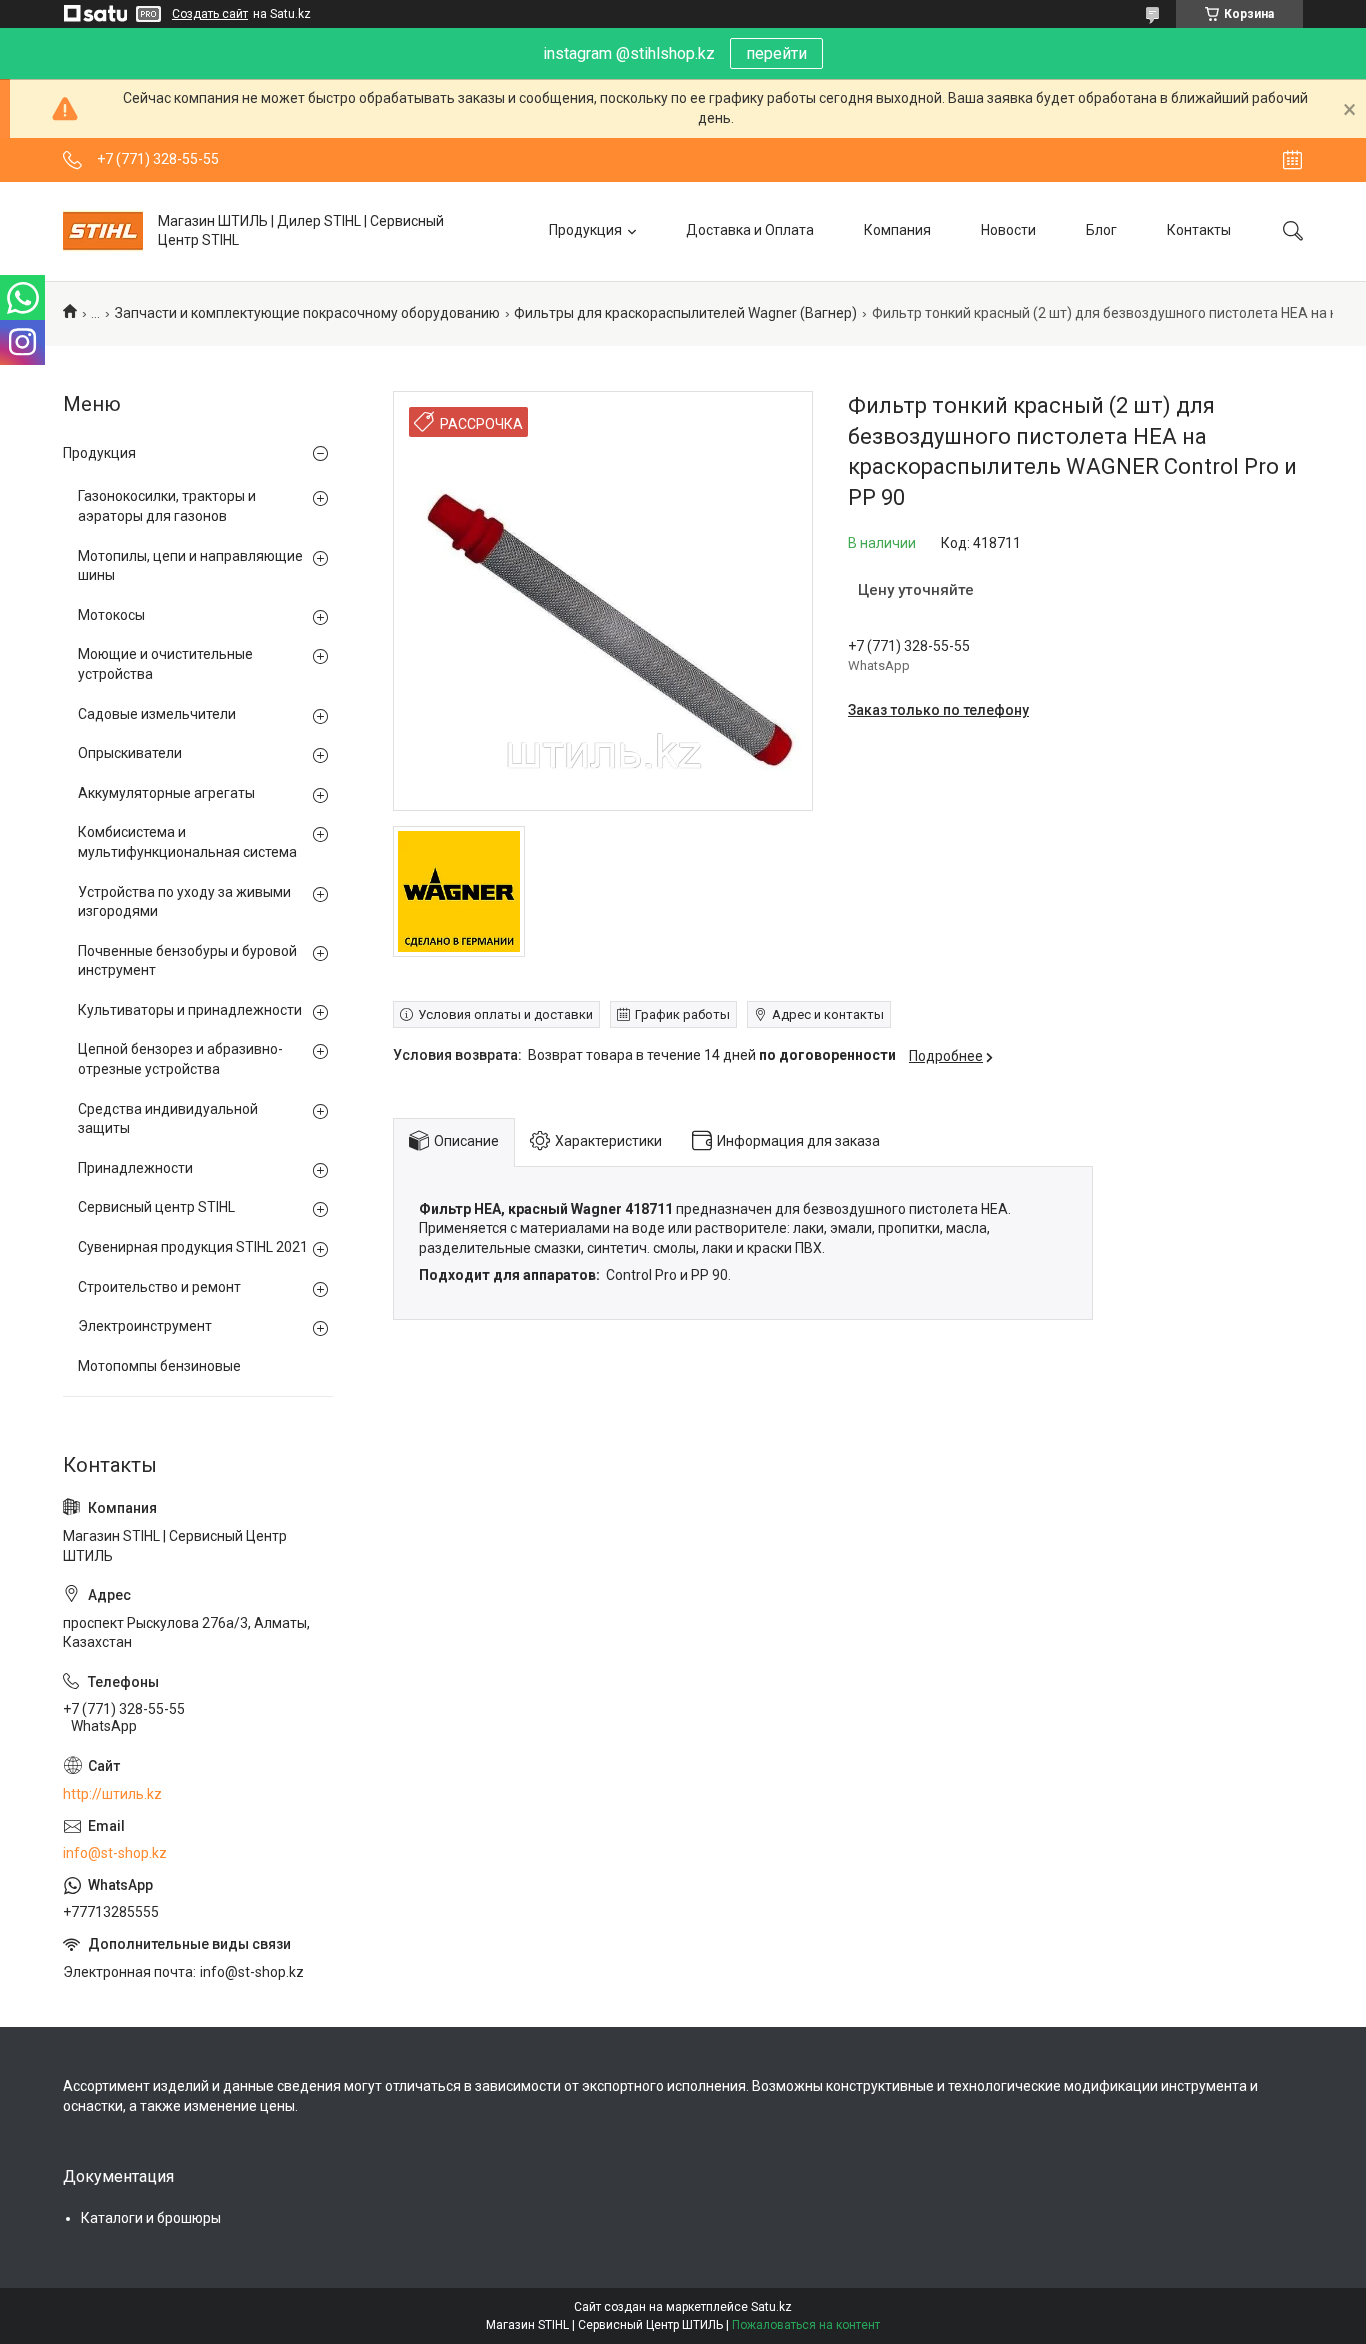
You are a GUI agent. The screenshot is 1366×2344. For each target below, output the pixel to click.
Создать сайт (210, 14)
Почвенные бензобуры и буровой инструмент (187, 961)
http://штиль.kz (112, 1794)
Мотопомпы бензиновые (159, 1366)
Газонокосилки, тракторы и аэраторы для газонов (167, 506)
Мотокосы (111, 615)
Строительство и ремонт (159, 1287)
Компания (897, 230)
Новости (1008, 230)
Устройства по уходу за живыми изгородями (184, 902)
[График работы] (1292, 160)
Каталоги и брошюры (151, 2218)
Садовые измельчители (157, 714)
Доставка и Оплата (750, 230)
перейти (776, 53)
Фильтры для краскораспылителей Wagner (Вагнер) (685, 313)
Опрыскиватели (130, 753)
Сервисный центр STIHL (156, 1207)
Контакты (1199, 230)
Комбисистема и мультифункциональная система (187, 842)
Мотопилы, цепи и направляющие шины (190, 566)
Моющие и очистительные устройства (165, 664)
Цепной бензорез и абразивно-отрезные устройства (180, 1059)
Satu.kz (771, 2307)
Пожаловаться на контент (806, 2325)
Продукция (585, 230)
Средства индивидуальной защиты (168, 1119)
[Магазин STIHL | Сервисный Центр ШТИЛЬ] (103, 231)
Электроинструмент (145, 1326)
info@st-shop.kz (115, 1853)
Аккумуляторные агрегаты (166, 793)
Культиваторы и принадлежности (190, 1010)
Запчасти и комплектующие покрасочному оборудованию (307, 313)
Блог (1101, 230)
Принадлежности (135, 1168)
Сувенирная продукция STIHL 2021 (193, 1247)
